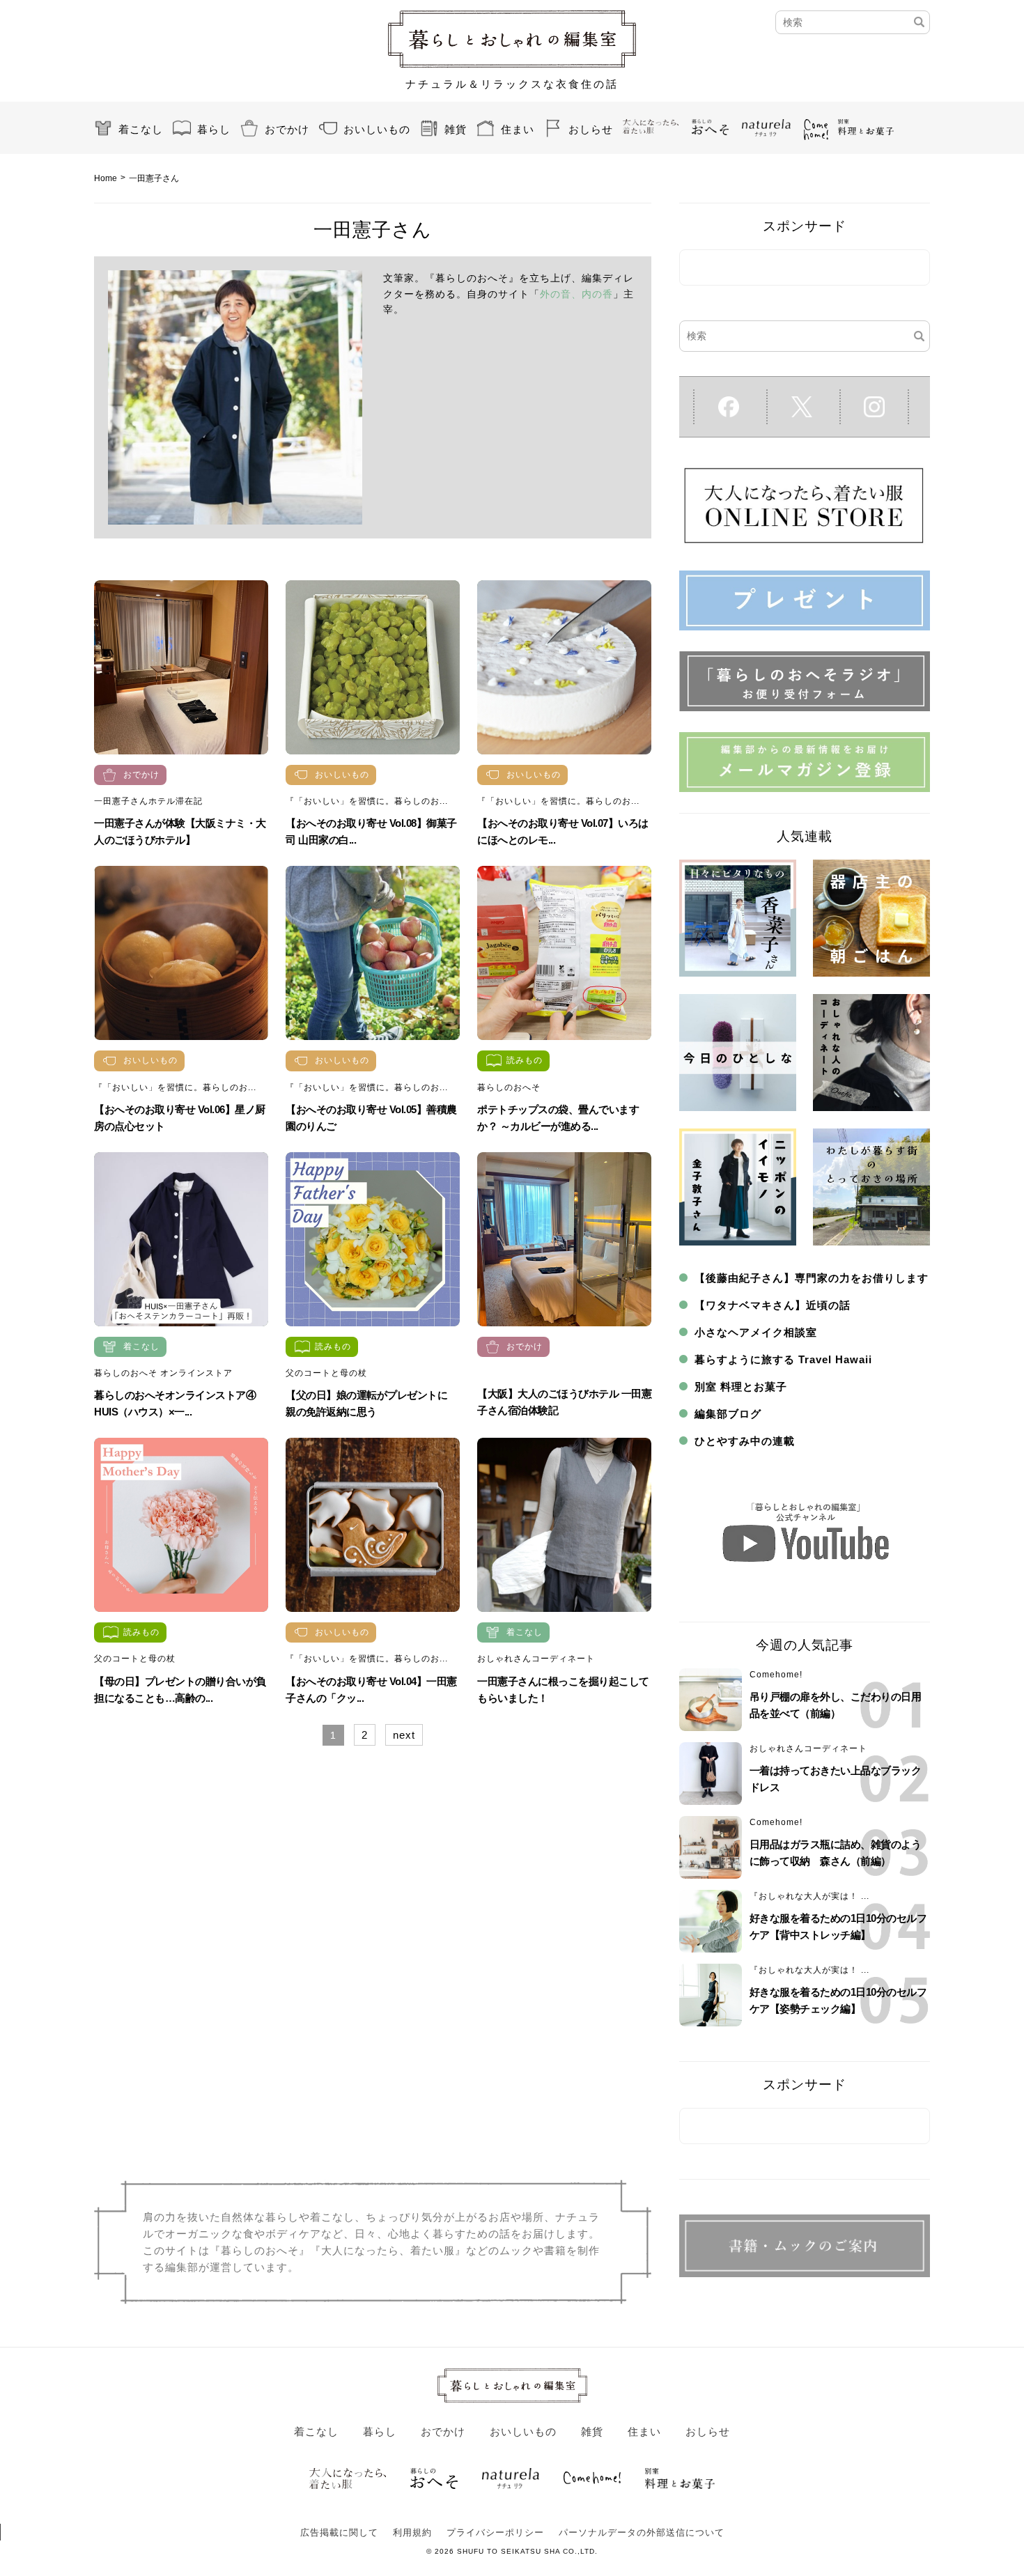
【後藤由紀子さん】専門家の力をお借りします (812, 1278)
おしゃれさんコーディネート (536, 1659)
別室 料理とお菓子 (741, 1387)
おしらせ (591, 129)
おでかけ (287, 129)
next (404, 1735)
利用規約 (412, 2532)
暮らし (214, 129)
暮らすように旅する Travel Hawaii (783, 1359)
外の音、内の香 (576, 294)
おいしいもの (377, 129)
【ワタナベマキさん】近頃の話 (773, 1305)
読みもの (525, 1060)
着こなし (141, 129)
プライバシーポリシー (495, 2532)
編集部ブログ (728, 1414)
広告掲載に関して (339, 2532)
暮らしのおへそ (509, 1087)
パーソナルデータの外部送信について (642, 2532)
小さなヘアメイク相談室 (756, 1332)
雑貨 (456, 129)
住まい (518, 129)
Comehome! (776, 1675)
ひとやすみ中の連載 (745, 1441)
